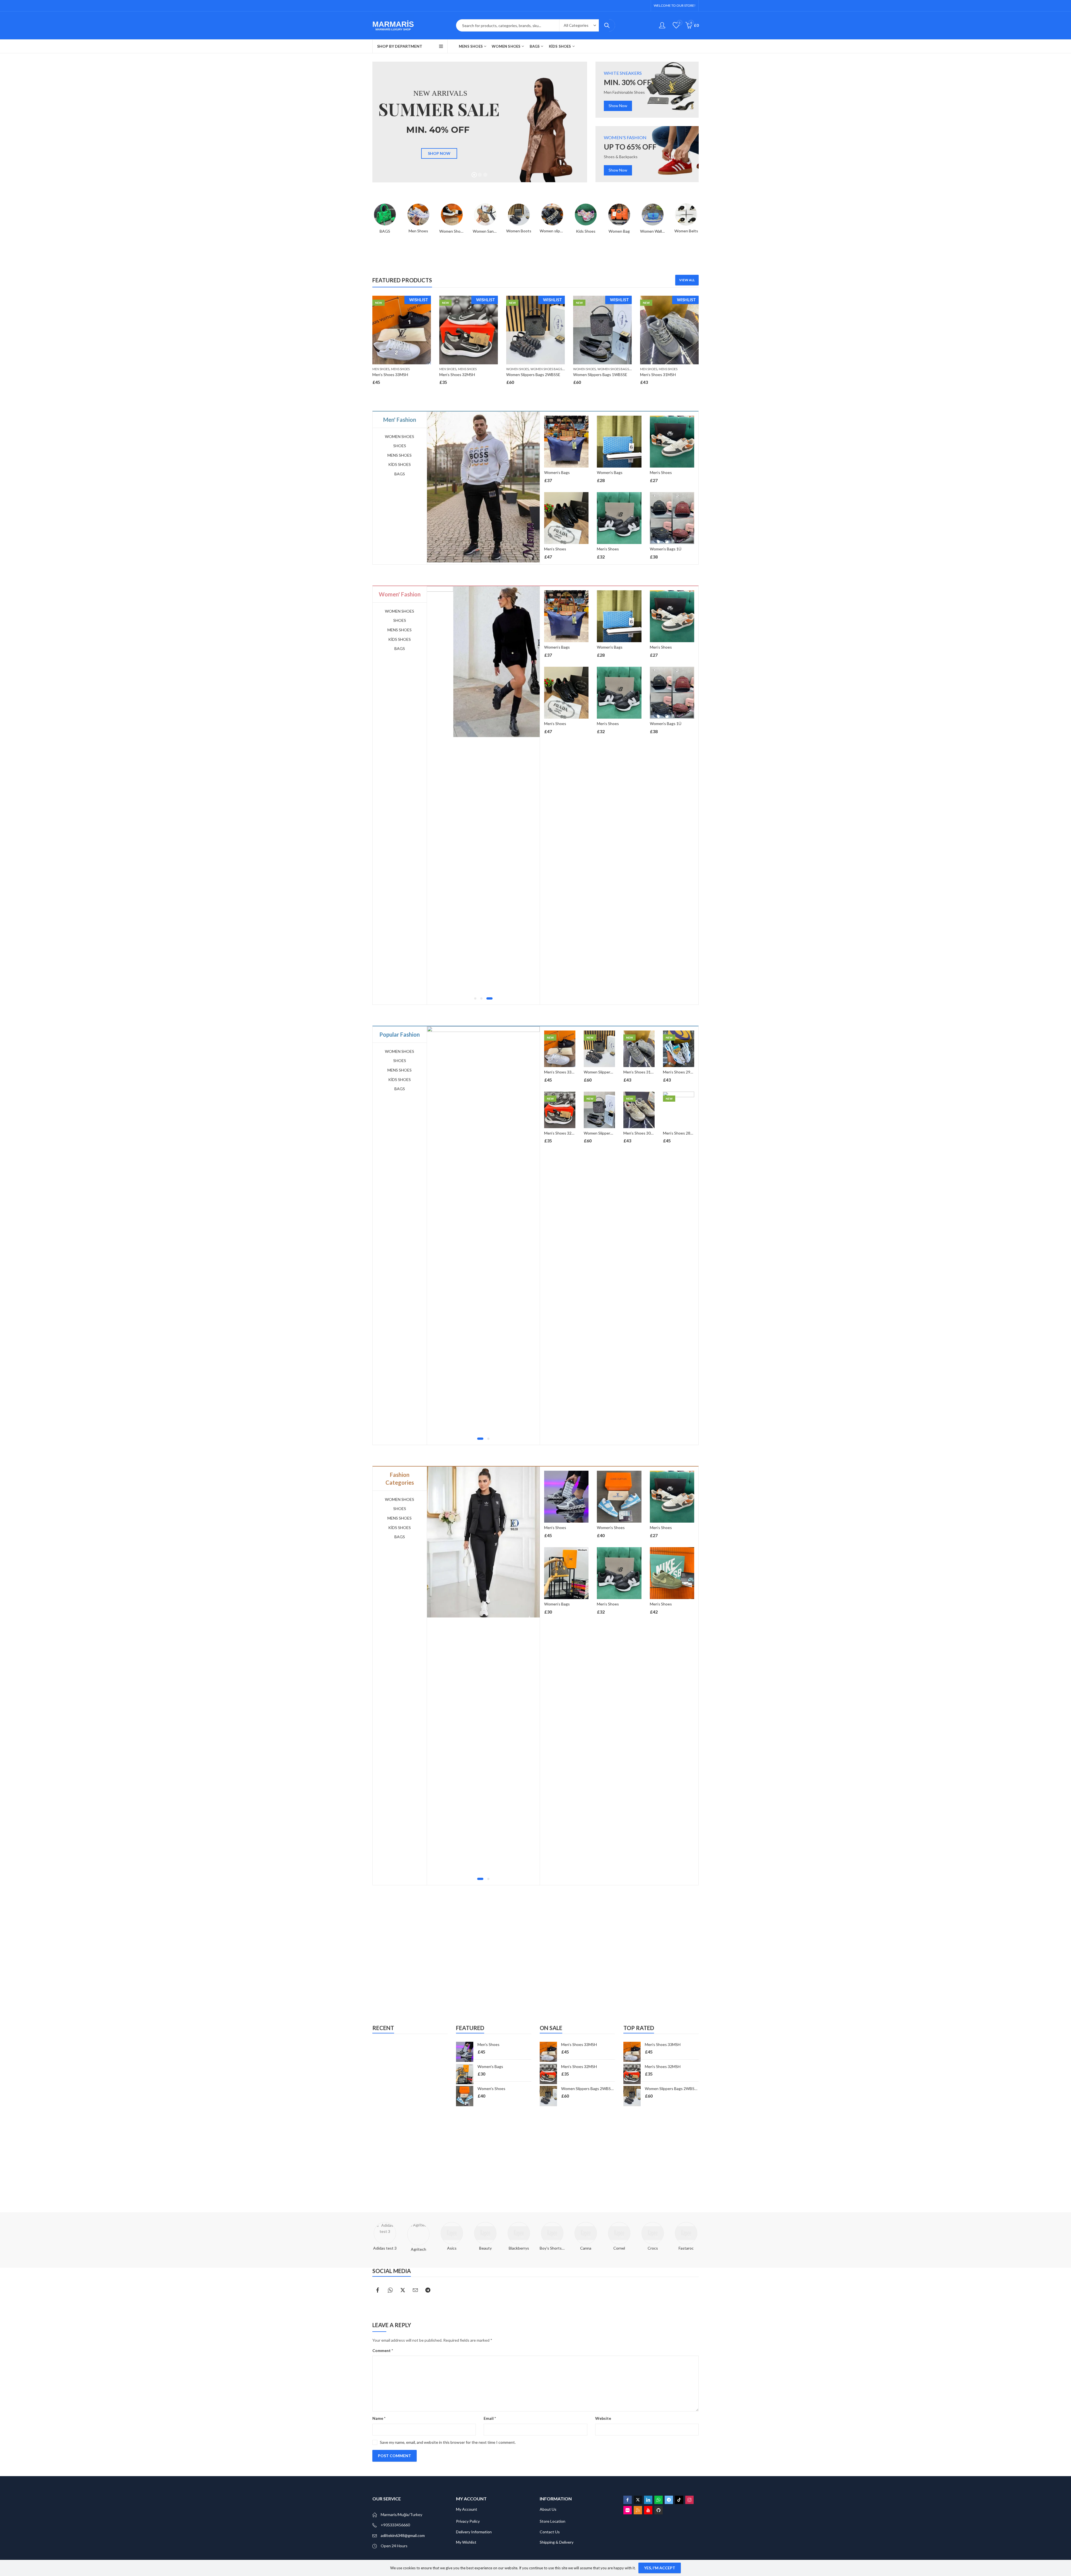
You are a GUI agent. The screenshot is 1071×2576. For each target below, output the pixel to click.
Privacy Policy (468, 2521)
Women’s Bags (557, 472)
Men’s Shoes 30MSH (641, 1133)
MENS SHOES (400, 369)
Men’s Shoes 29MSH (681, 1072)
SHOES (400, 446)
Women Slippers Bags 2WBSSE (533, 375)
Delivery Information (474, 2532)
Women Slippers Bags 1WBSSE (600, 375)
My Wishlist (466, 2542)
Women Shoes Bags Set (549, 369)
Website (603, 2418)
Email (490, 2418)
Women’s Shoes (558, 1527)
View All (687, 280)
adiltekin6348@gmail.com (403, 2535)
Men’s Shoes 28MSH (681, 1133)
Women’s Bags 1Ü (666, 549)
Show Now (618, 106)
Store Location (553, 2521)
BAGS (400, 474)
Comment (383, 2350)
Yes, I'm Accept (660, 2568)
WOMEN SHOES (518, 369)
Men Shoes (381, 369)
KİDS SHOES (400, 464)
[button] (477, 998)
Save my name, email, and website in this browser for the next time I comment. (448, 2442)
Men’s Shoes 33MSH (390, 375)
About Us (548, 2509)
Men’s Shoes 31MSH (658, 375)
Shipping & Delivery (557, 2542)
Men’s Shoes (555, 549)
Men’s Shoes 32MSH (457, 375)
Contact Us (550, 2532)
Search (607, 25)
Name (379, 2418)
